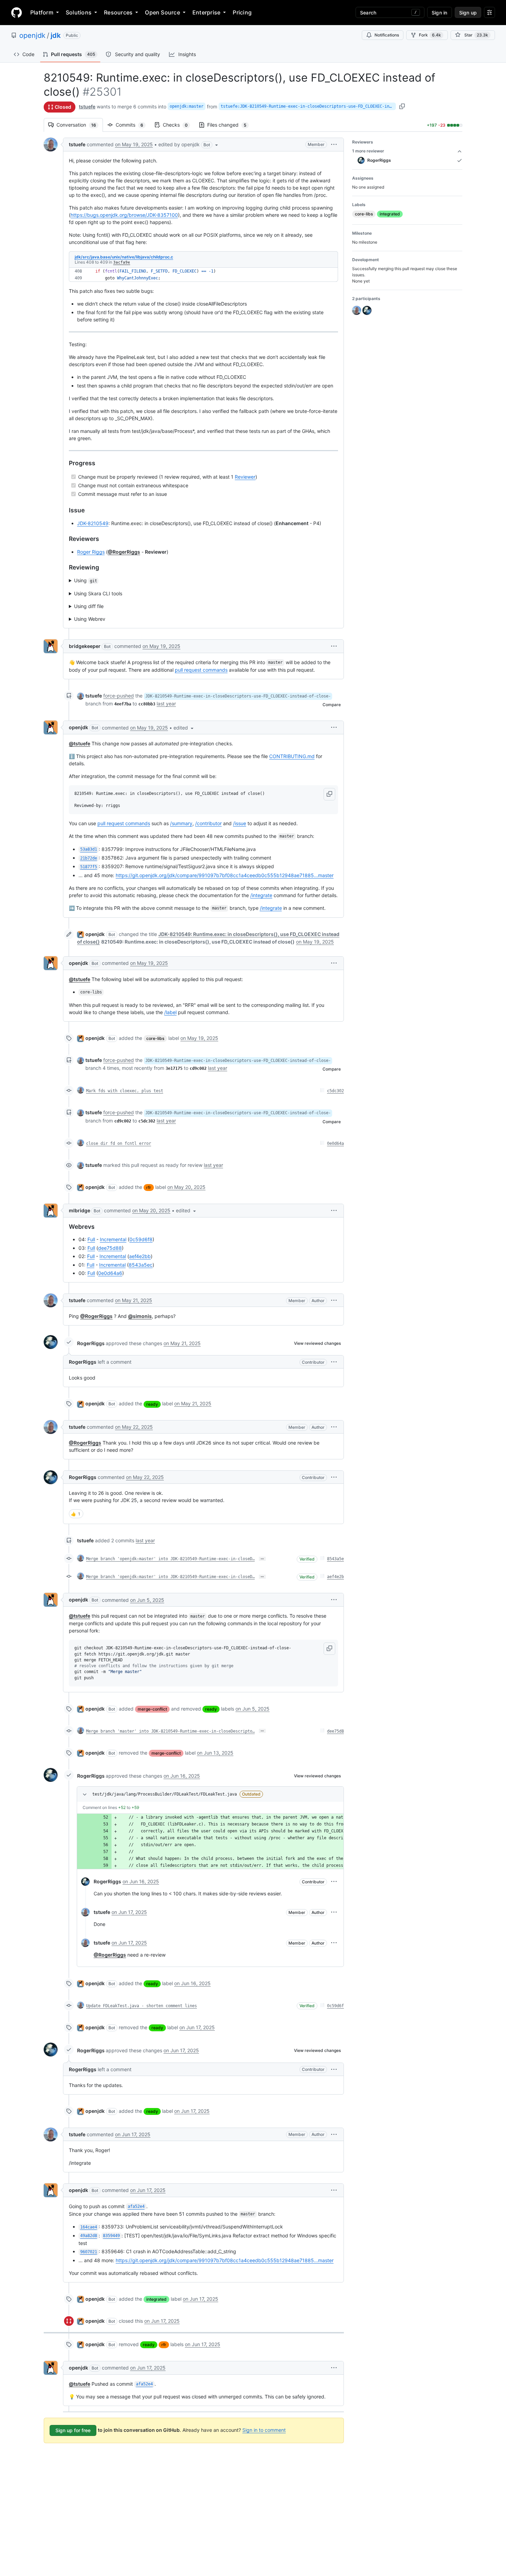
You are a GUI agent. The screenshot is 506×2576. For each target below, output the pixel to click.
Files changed (230, 125)
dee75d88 (110, 1248)
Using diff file (89, 606)
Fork (430, 35)
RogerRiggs (91, 1343)
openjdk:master (187, 106)
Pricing (242, 12)
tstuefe (87, 107)
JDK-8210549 (93, 523)
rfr (149, 1187)
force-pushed (119, 696)
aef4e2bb (140, 1256)
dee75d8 (335, 1731)
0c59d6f (335, 2006)
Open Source (162, 12)
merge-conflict (152, 1709)
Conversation (80, 125)
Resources (118, 12)
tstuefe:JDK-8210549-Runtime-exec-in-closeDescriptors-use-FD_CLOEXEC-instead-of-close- (308, 106)
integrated (156, 2299)
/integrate (261, 895)
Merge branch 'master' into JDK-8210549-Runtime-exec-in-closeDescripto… (170, 1731)
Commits (133, 125)
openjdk (32, 35)
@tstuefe (80, 743)
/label (170, 1012)
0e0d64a (335, 1143)
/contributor (208, 823)
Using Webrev (90, 619)
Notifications (387, 35)
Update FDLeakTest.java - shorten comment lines (141, 2006)
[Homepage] (17, 12)
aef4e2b (335, 1577)
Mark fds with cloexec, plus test (125, 1091)
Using (86, 580)
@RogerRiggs (124, 552)
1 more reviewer (368, 151)
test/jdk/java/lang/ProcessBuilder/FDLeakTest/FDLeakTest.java (165, 1794)
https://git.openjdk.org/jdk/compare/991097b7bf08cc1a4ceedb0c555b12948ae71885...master (225, 875)
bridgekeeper (85, 646)
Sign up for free (73, 2430)
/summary (181, 823)
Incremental (113, 1239)
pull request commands (201, 670)
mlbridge (80, 1210)
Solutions (79, 12)
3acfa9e (122, 262)
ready (152, 1404)
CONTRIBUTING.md (292, 756)
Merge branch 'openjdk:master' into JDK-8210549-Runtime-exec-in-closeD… (170, 1559)
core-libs (155, 1038)
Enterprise (206, 12)
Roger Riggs (91, 552)
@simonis (140, 1316)
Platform (42, 12)
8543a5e (335, 1559)
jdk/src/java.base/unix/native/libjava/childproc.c (124, 257)
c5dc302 (335, 1091)
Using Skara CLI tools (98, 593)
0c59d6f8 (141, 1239)
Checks (179, 125)
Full (91, 1239)
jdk (56, 35)
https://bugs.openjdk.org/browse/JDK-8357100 (124, 215)
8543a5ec (141, 1265)
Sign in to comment (264, 2430)
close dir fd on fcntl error (119, 1143)
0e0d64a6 (110, 1273)
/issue (240, 823)
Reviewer (245, 477)
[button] (189, 145)
